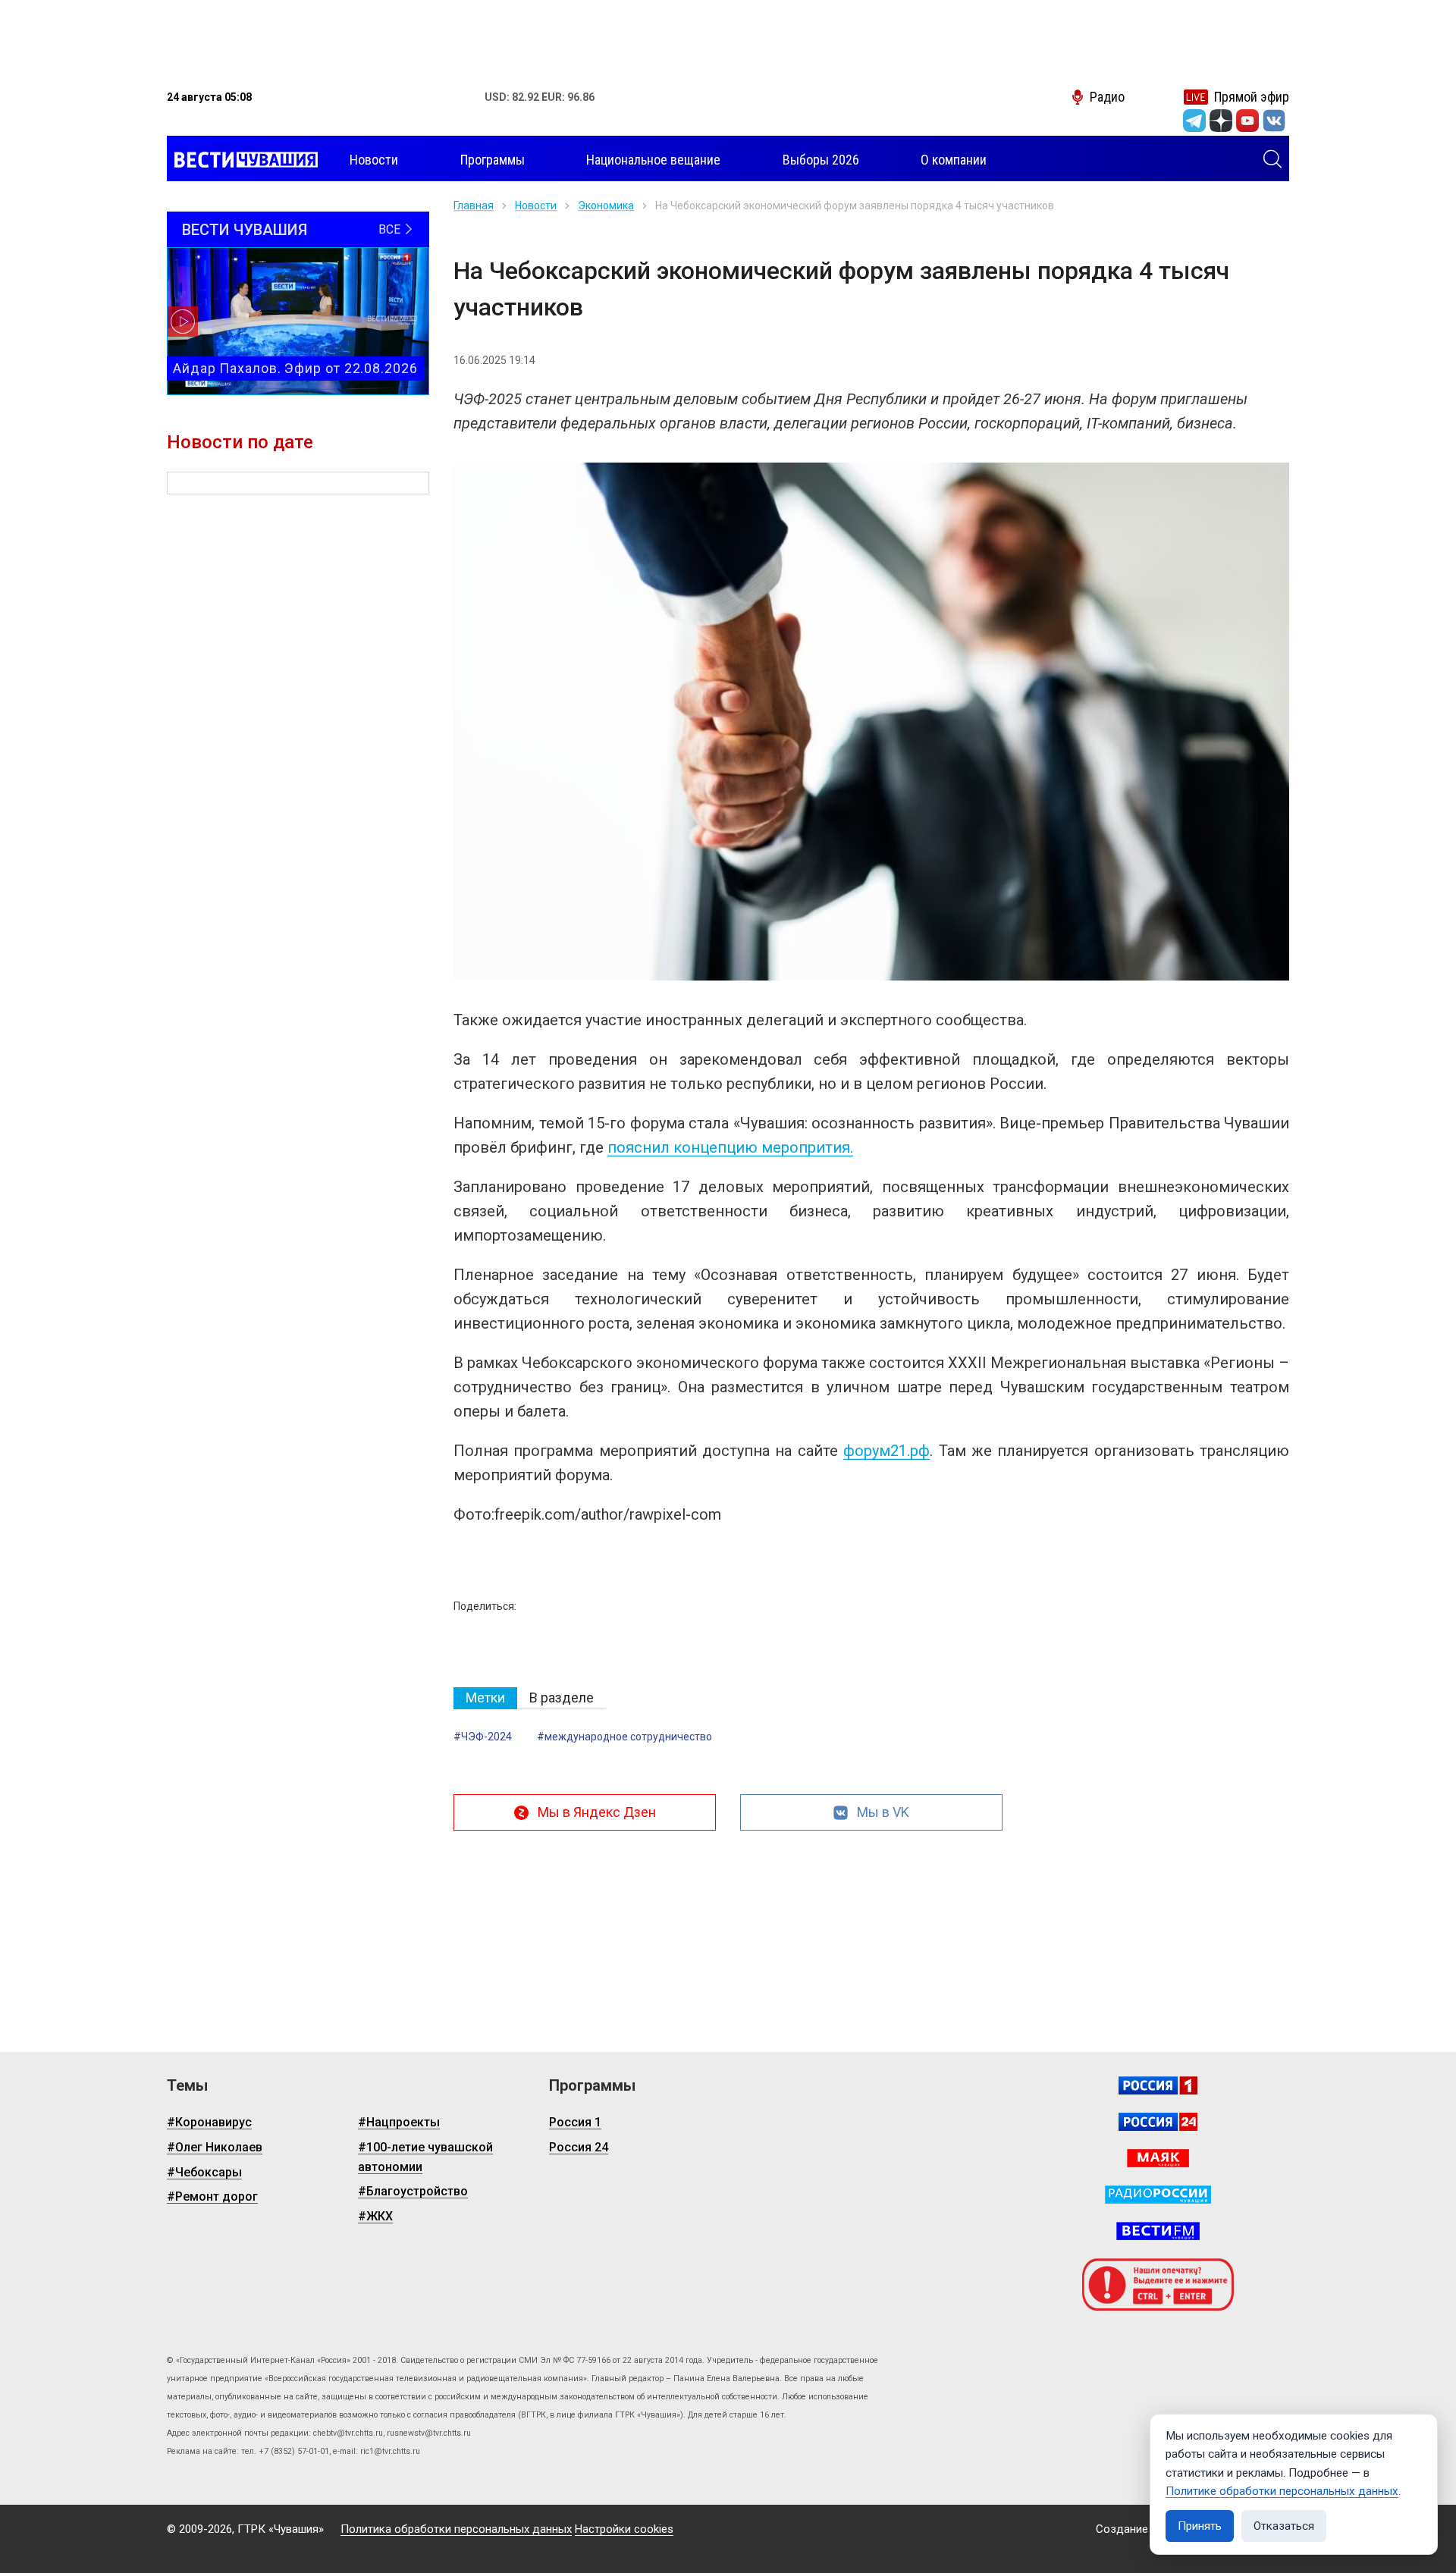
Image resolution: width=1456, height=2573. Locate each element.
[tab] (485, 1698)
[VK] (1274, 121)
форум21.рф (886, 1451)
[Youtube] (1247, 121)
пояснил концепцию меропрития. (730, 1147)
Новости (536, 206)
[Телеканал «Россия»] (1158, 2085)
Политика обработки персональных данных (456, 2529)
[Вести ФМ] (1158, 2231)
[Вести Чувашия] (242, 160)
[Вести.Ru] (1158, 2122)
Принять (1200, 2526)
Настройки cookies (624, 2529)
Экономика (606, 206)
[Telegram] (1194, 121)
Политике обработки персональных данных (1282, 2491)
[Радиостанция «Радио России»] (1158, 2195)
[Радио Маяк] (1158, 2158)
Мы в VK (883, 1812)
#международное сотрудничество (624, 1737)
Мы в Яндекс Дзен (597, 1812)
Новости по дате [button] (240, 442)
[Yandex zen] (1221, 121)
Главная (474, 206)
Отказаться (1284, 2526)
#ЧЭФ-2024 (483, 1737)
